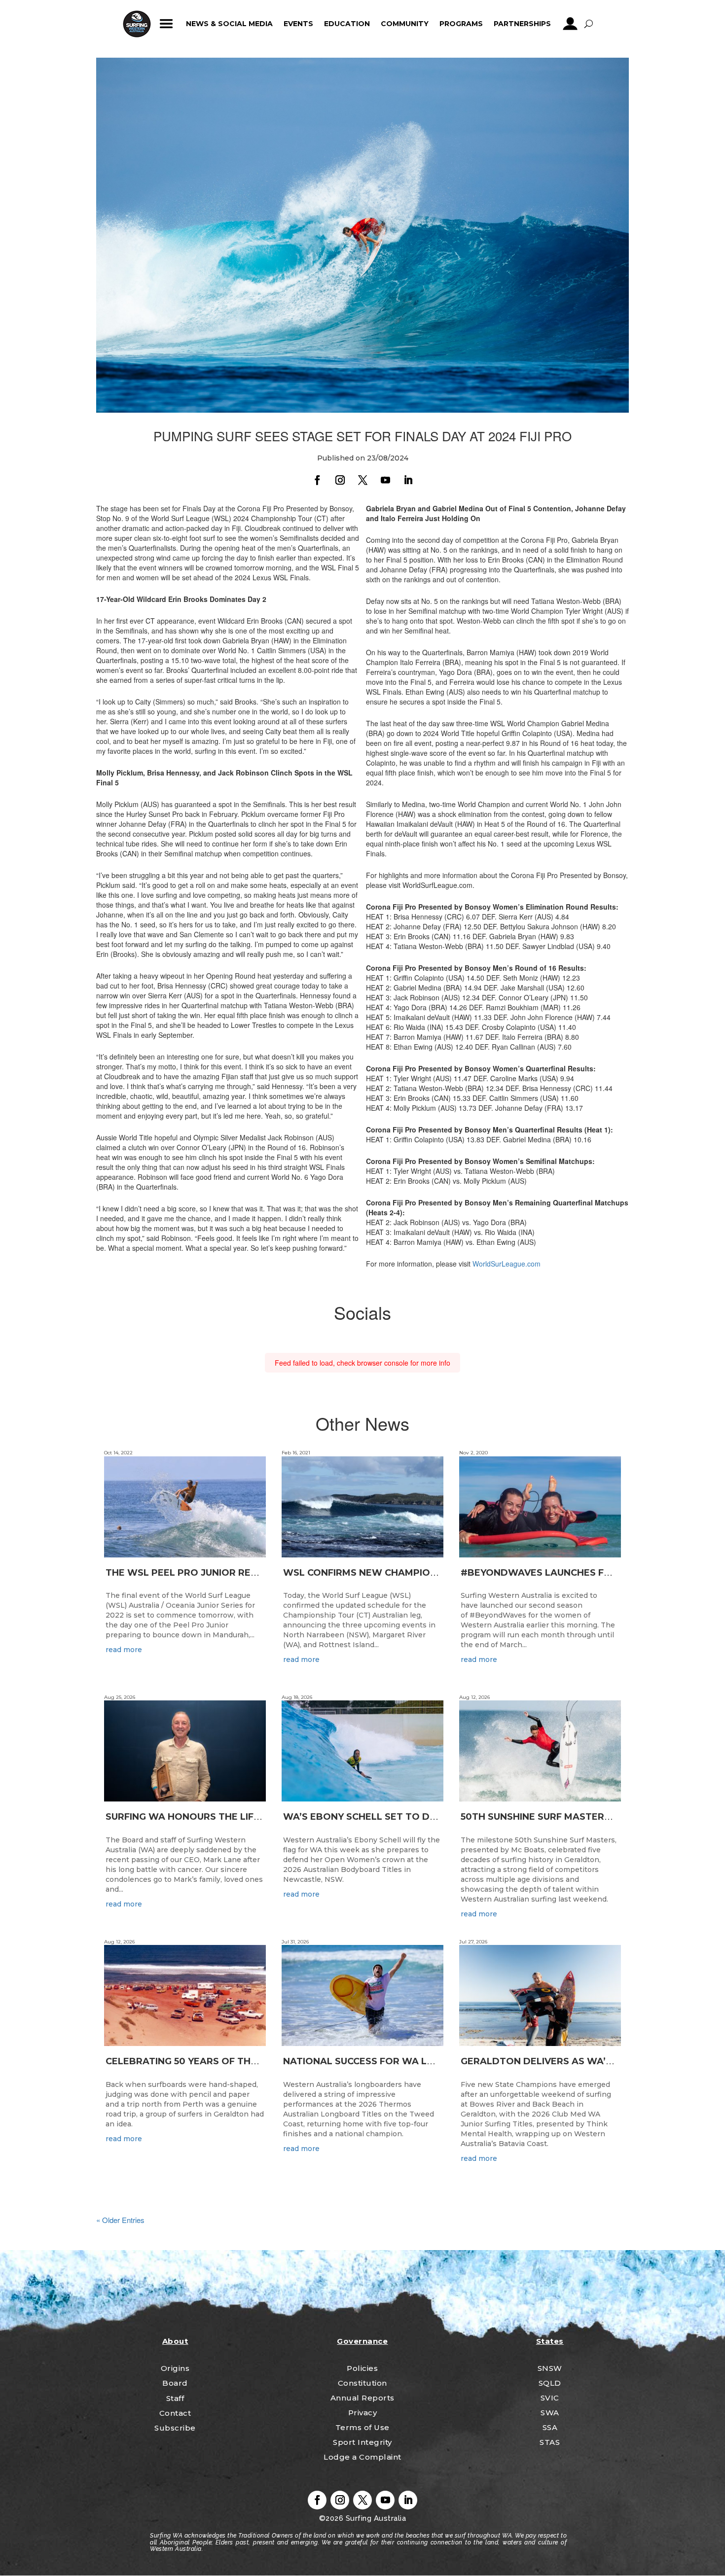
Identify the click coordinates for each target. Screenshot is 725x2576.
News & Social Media (229, 24)
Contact (175, 2413)
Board (175, 2383)
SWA (550, 2413)
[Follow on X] (362, 480)
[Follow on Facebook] (317, 480)
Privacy (363, 2413)
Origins (175, 2368)
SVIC (550, 2398)
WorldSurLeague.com (507, 1264)
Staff (175, 2398)
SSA (550, 2427)
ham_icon (166, 24)
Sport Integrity (362, 2442)
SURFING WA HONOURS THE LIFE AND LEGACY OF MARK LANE (251, 1817)
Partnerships (522, 24)
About (175, 2341)
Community (405, 24)
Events (298, 24)
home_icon (137, 24)
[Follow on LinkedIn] (408, 480)
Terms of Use (362, 2427)
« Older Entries (120, 2220)
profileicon (570, 24)
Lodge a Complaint (362, 2457)
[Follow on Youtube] (385, 480)
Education (347, 24)
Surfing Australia (375, 2518)
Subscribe (175, 2428)
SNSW (550, 2368)
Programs (461, 24)
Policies (362, 2368)
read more (124, 1650)
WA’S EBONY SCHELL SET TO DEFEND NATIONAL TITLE (413, 1817)
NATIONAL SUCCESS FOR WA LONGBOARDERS (393, 2061)
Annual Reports (362, 2398)
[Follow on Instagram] (340, 480)
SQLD (550, 2383)
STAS (550, 2442)
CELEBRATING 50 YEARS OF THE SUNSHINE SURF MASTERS (243, 2061)
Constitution (362, 2383)
